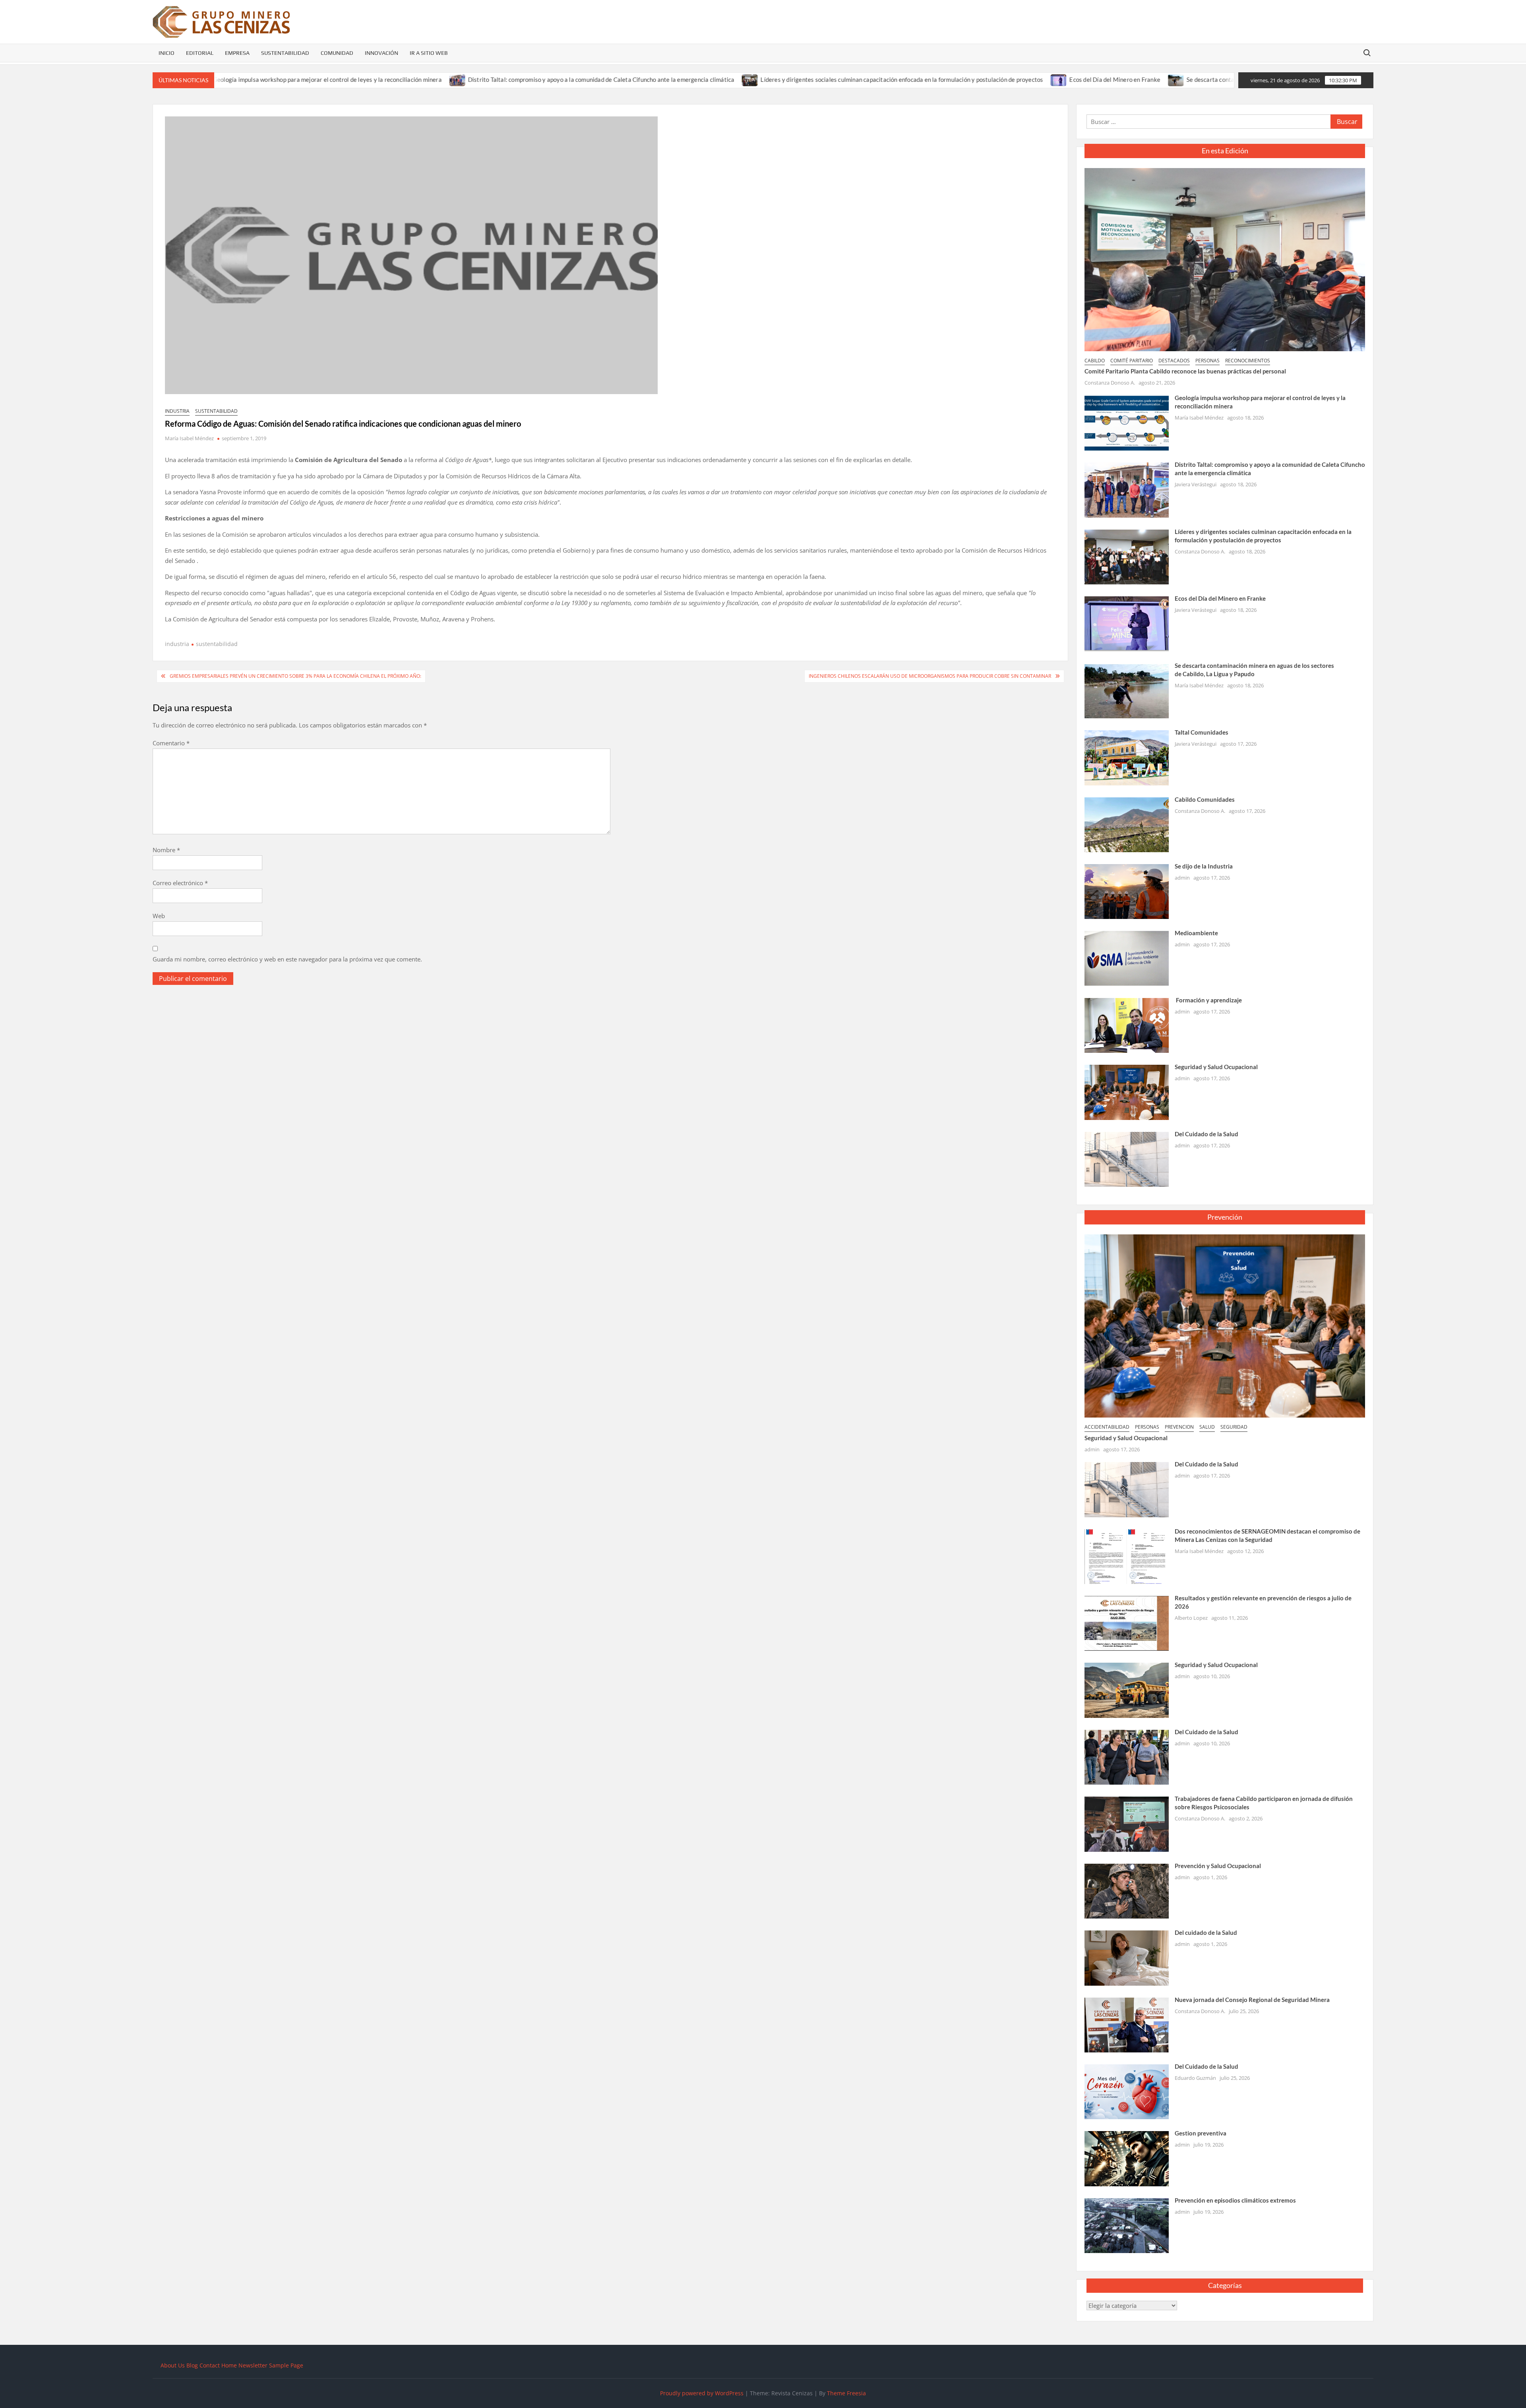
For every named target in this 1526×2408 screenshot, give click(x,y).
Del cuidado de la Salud (1206, 1932)
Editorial (200, 53)
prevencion (1179, 1427)
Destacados (1174, 361)
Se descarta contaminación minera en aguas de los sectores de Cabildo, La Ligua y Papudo (1164, 79)
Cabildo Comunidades (1205, 799)
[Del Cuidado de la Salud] (1127, 1159)
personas (1207, 361)
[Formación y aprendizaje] (1127, 1025)
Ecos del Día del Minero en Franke (974, 79)
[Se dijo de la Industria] (1127, 891)
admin (1182, 878)
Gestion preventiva (1201, 2133)
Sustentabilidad (285, 53)
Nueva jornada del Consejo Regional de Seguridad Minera (1252, 2000)
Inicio (167, 53)
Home (229, 2365)
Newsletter (253, 2365)
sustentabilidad (216, 411)
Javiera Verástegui (1196, 484)
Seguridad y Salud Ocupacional (1216, 1067)
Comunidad (337, 53)
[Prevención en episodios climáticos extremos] (1127, 2225)
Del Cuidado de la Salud (1206, 1134)
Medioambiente (1196, 933)
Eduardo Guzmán (1195, 2078)
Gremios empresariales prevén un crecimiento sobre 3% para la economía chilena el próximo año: (295, 676)
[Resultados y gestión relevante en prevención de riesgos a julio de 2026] (1127, 1623)
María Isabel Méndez (189, 438)
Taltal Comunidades (1202, 732)
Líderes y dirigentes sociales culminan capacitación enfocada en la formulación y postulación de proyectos (761, 79)
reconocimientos (1248, 361)
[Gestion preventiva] (1127, 2158)
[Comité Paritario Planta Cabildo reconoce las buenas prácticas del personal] (1225, 259)
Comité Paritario (1132, 361)
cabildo (1095, 361)
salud (1207, 1427)
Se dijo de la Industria (1204, 866)
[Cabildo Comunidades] (1127, 824)
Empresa (237, 53)
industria (177, 411)
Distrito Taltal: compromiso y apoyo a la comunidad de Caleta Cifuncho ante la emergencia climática (460, 79)
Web (159, 916)
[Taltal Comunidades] (1127, 757)
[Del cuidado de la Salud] (1127, 1957)
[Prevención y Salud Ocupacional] (1127, 1890)
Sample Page (286, 2365)
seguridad (1234, 1427)
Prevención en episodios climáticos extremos (1235, 2200)
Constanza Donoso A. (1110, 383)
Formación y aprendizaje (1208, 1000)
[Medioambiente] (1127, 958)
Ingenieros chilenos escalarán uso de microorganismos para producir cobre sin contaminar (930, 676)
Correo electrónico (180, 883)
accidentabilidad (1107, 1427)
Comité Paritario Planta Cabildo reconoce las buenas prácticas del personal (1185, 371)
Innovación (381, 53)
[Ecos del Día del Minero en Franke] (918, 79)
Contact (210, 2365)
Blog (192, 2365)
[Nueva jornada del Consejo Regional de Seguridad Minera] (1127, 2024)
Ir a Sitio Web (429, 53)
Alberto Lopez (1191, 1618)
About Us (173, 2365)
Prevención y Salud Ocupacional (1218, 1866)
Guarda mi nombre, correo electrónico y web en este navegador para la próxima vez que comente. (287, 959)
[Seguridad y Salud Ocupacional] (1127, 1091)
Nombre (166, 850)
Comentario (171, 743)
